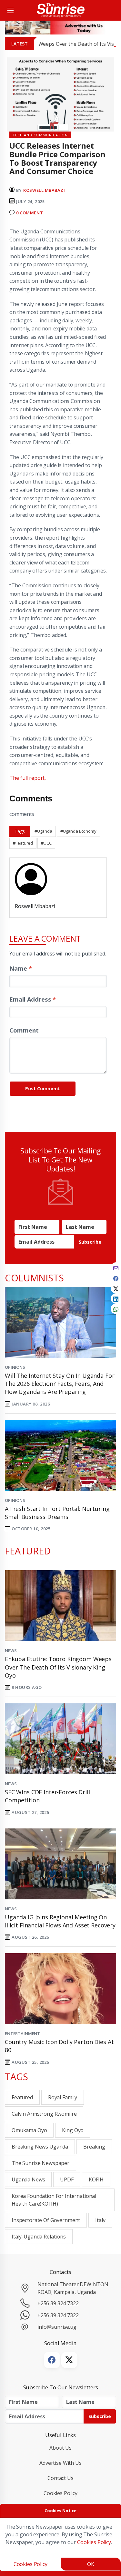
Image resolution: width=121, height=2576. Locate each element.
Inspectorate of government (46, 2220)
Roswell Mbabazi (44, 190)
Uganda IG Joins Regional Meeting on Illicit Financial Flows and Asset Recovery (60, 1921)
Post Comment (43, 1088)
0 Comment (30, 213)
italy (100, 2220)
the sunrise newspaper (40, 2163)
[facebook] (116, 1278)
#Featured (23, 843)
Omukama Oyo (29, 2130)
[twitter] (116, 1288)
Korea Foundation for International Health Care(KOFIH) (54, 2200)
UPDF (67, 2179)
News (11, 1650)
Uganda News (28, 2179)
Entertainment (22, 2033)
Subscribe (90, 1242)
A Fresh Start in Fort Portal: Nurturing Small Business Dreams (57, 1513)
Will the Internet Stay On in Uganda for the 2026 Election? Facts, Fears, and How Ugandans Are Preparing (60, 1384)
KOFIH (96, 2179)
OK (91, 2564)
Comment (24, 1030)
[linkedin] (116, 1298)
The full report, (28, 778)
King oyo (73, 2130)
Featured (22, 2097)
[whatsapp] (116, 1309)
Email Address (33, 999)
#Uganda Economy (78, 831)
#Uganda (43, 831)
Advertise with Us (60, 2463)
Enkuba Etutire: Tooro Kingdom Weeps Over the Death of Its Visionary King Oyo (58, 1667)
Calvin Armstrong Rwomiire (44, 2114)
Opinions (15, 1367)
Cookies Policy (60, 2493)
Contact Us (60, 2478)
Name (20, 968)
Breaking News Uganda (40, 2147)
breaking (94, 2147)
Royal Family (63, 2097)
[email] (116, 1268)
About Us (60, 2448)
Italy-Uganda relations (39, 2237)
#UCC (46, 843)
